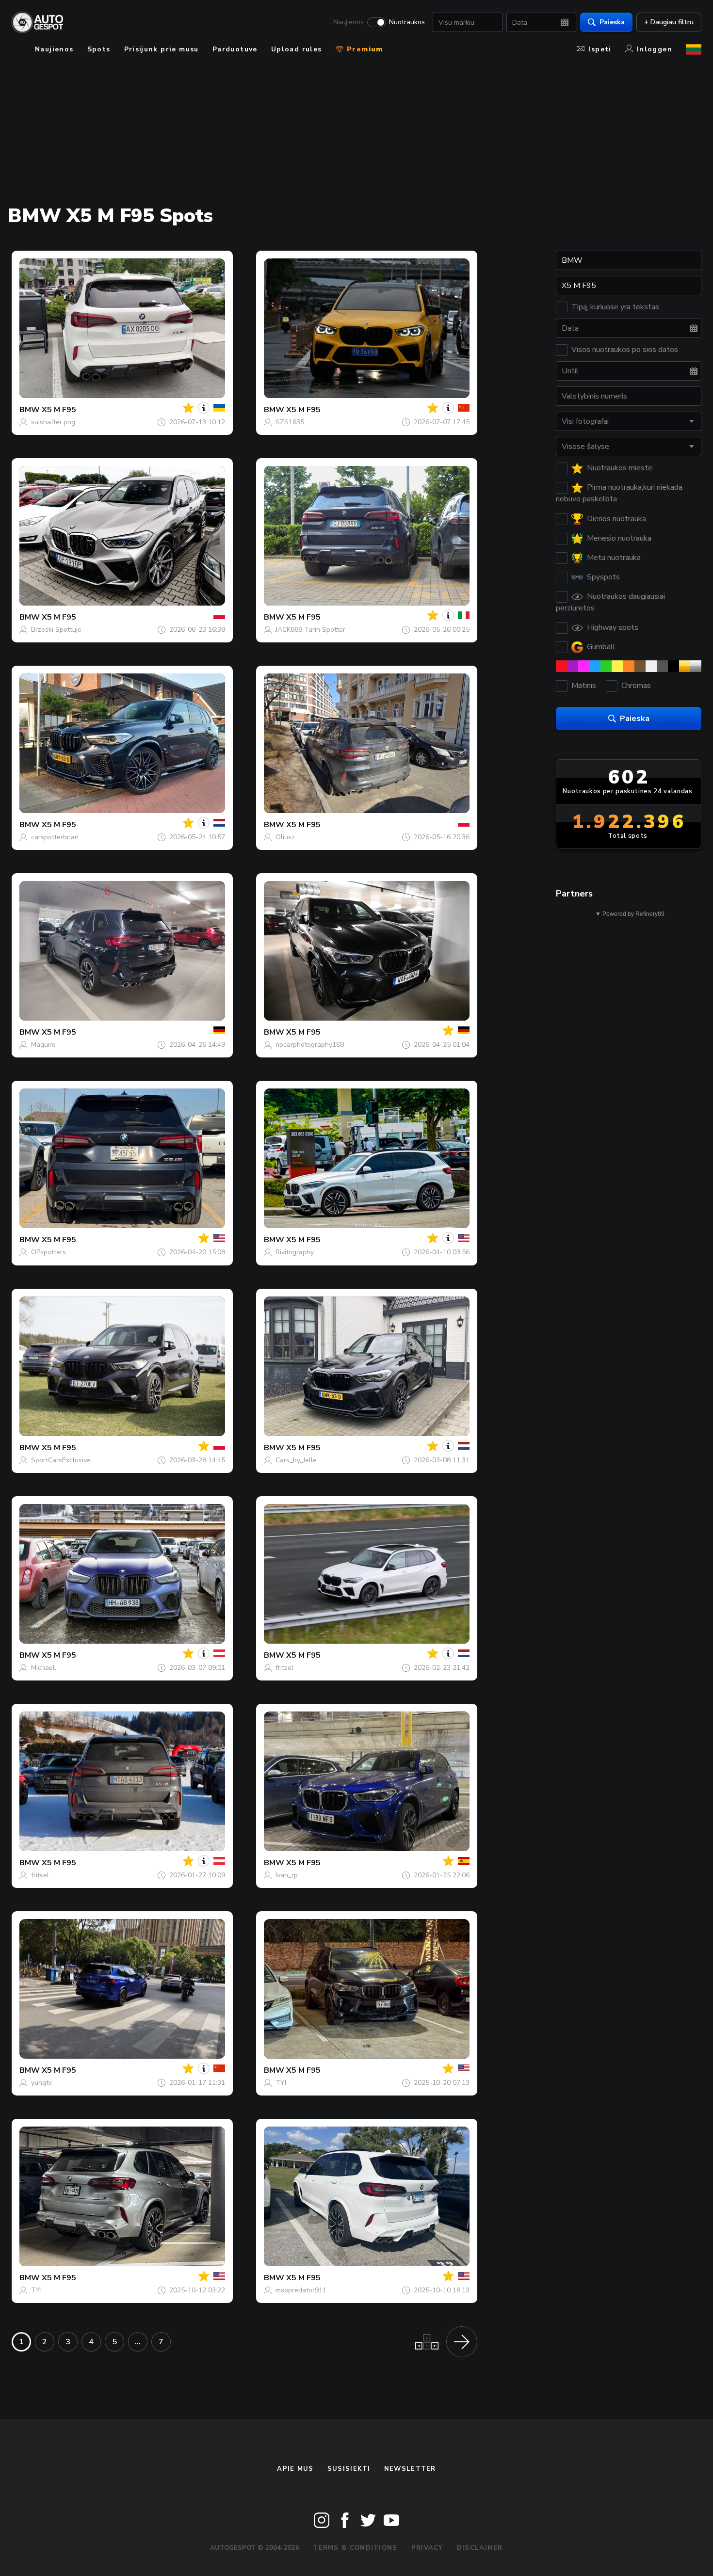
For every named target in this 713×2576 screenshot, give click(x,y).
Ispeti (600, 49)
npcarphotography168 (310, 1045)
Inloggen (655, 49)
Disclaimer (480, 2548)
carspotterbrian (55, 837)
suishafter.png (53, 422)
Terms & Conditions (355, 2548)
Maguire (43, 1045)
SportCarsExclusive (61, 1460)
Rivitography (295, 1252)
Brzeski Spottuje (56, 630)
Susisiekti (349, 2469)
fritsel (284, 1668)
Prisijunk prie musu (162, 49)
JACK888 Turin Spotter (310, 630)
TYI (281, 2083)
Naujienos (348, 22)
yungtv (41, 2083)
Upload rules (297, 49)
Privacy (427, 2548)
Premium (364, 49)
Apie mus (295, 2469)
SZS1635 (290, 422)
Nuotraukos (407, 22)
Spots (99, 49)
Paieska (612, 22)
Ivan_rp (287, 1875)
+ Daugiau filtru (669, 22)
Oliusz (285, 837)
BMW (30, 410)
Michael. (44, 1668)
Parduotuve (235, 49)
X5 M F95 (59, 410)
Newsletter (410, 2469)
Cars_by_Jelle (296, 1460)
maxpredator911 (301, 2290)
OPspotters (49, 1252)
